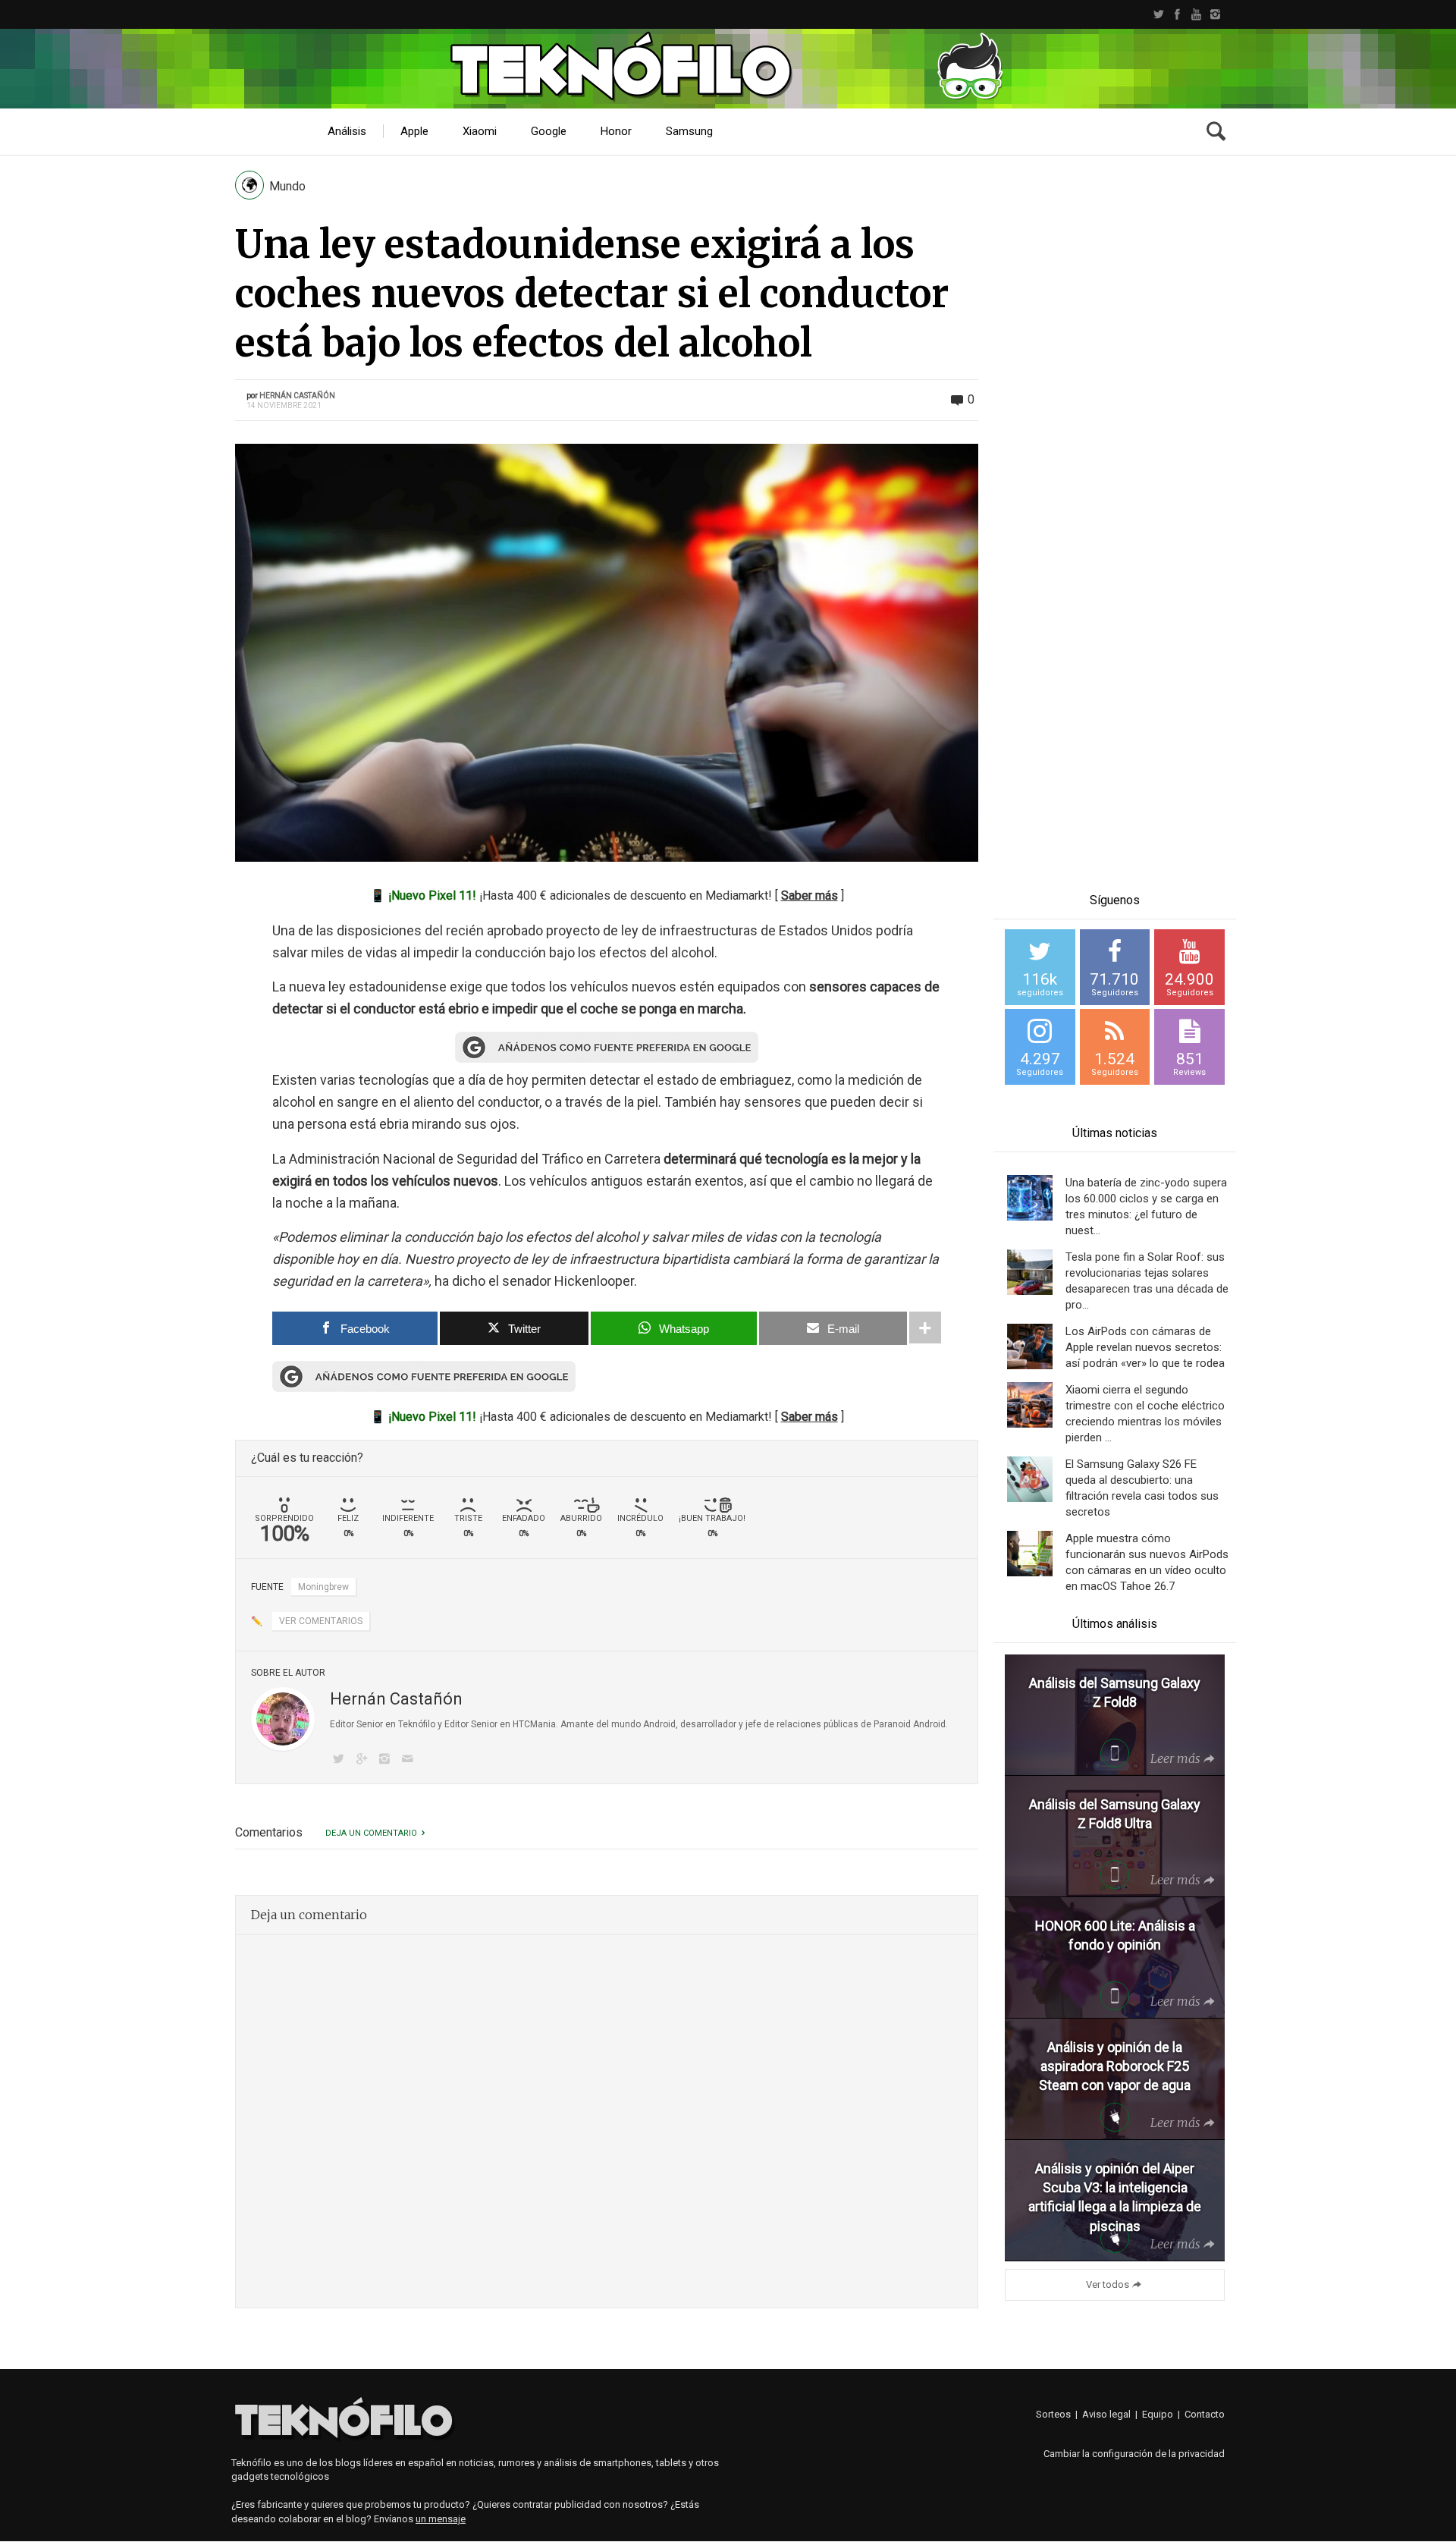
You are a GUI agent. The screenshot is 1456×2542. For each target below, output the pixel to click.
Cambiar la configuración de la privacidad (1134, 2454)
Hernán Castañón (297, 396)
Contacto (1205, 2414)
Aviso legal (1106, 2414)
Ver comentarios (321, 1621)
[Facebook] (1177, 14)
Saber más (810, 896)
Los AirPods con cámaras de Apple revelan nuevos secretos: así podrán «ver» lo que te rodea (1145, 1347)
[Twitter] (1158, 14)
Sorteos (1053, 2414)
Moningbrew (323, 1587)
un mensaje (441, 2519)
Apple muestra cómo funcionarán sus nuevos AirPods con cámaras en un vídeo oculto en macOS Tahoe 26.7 (1147, 1562)
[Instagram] (1215, 14)
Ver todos (1108, 2284)
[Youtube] (1196, 14)
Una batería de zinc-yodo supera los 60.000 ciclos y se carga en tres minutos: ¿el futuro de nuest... (1146, 1207)
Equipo (1158, 2414)
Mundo (287, 186)
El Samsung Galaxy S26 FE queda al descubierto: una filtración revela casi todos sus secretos (1142, 1488)
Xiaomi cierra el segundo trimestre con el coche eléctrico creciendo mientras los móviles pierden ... (1145, 1414)
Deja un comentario (371, 1833)
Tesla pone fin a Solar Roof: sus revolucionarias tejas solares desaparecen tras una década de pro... (1147, 1281)
